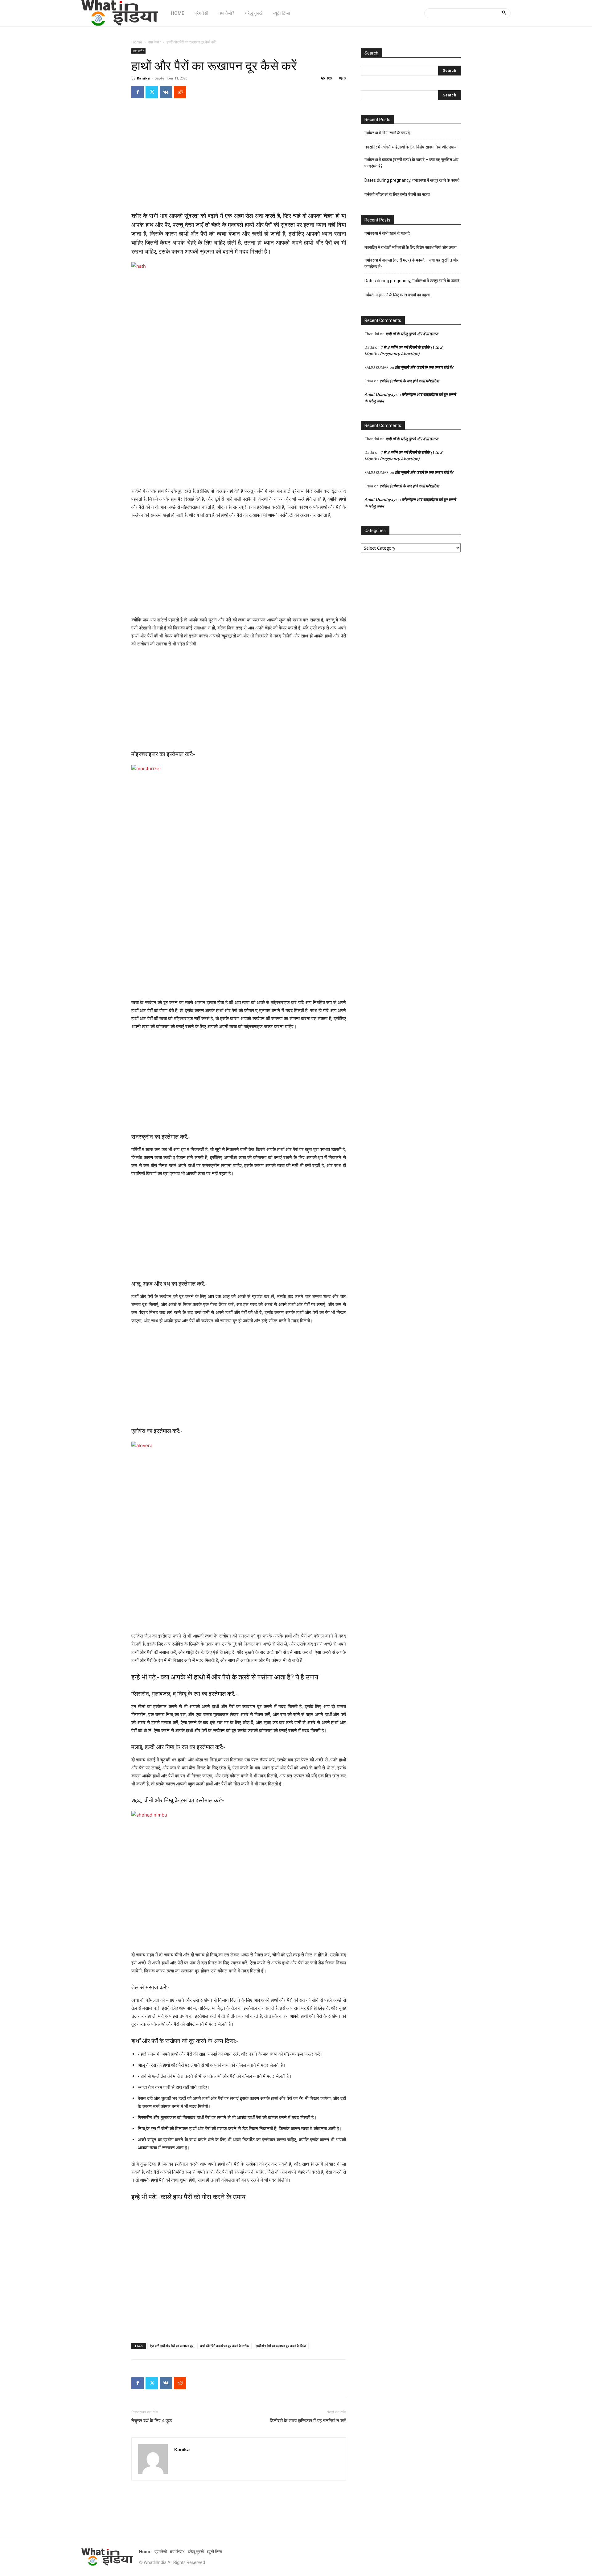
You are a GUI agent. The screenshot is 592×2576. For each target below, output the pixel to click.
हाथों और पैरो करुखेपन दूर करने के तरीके (224, 2346)
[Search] (504, 13)
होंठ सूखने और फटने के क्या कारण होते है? (424, 367)
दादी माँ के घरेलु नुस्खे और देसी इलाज (412, 334)
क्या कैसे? (154, 42)
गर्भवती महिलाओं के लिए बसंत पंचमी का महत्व (397, 194)
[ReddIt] (180, 92)
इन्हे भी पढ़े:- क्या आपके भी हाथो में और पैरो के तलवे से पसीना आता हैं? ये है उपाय (225, 1677)
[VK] (166, 92)
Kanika (143, 78)
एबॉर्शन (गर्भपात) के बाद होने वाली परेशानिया (409, 381)
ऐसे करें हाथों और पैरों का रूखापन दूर (172, 2346)
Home (137, 42)
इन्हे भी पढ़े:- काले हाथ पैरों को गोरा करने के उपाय (188, 2197)
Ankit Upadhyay (380, 394)
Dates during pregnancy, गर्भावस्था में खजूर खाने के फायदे (412, 180)
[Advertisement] (239, 161)
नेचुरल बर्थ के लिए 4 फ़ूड (152, 2421)
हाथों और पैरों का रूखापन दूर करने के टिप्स (281, 2346)
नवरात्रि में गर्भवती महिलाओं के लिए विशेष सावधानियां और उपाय (411, 147)
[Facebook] (138, 92)
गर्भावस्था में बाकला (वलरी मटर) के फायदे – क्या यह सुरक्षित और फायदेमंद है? (411, 163)
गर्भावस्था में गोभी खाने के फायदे (387, 133)
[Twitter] (152, 92)
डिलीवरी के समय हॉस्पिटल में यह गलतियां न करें (308, 2421)
